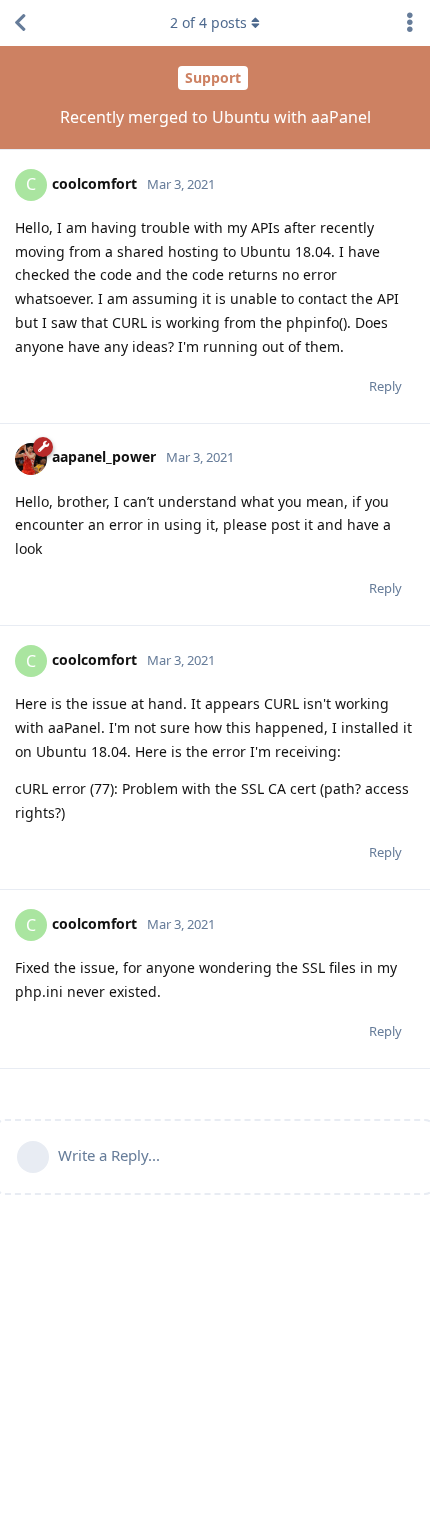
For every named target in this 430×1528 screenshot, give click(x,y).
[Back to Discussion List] (20, 23)
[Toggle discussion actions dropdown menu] (410, 23)
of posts (208, 22)
